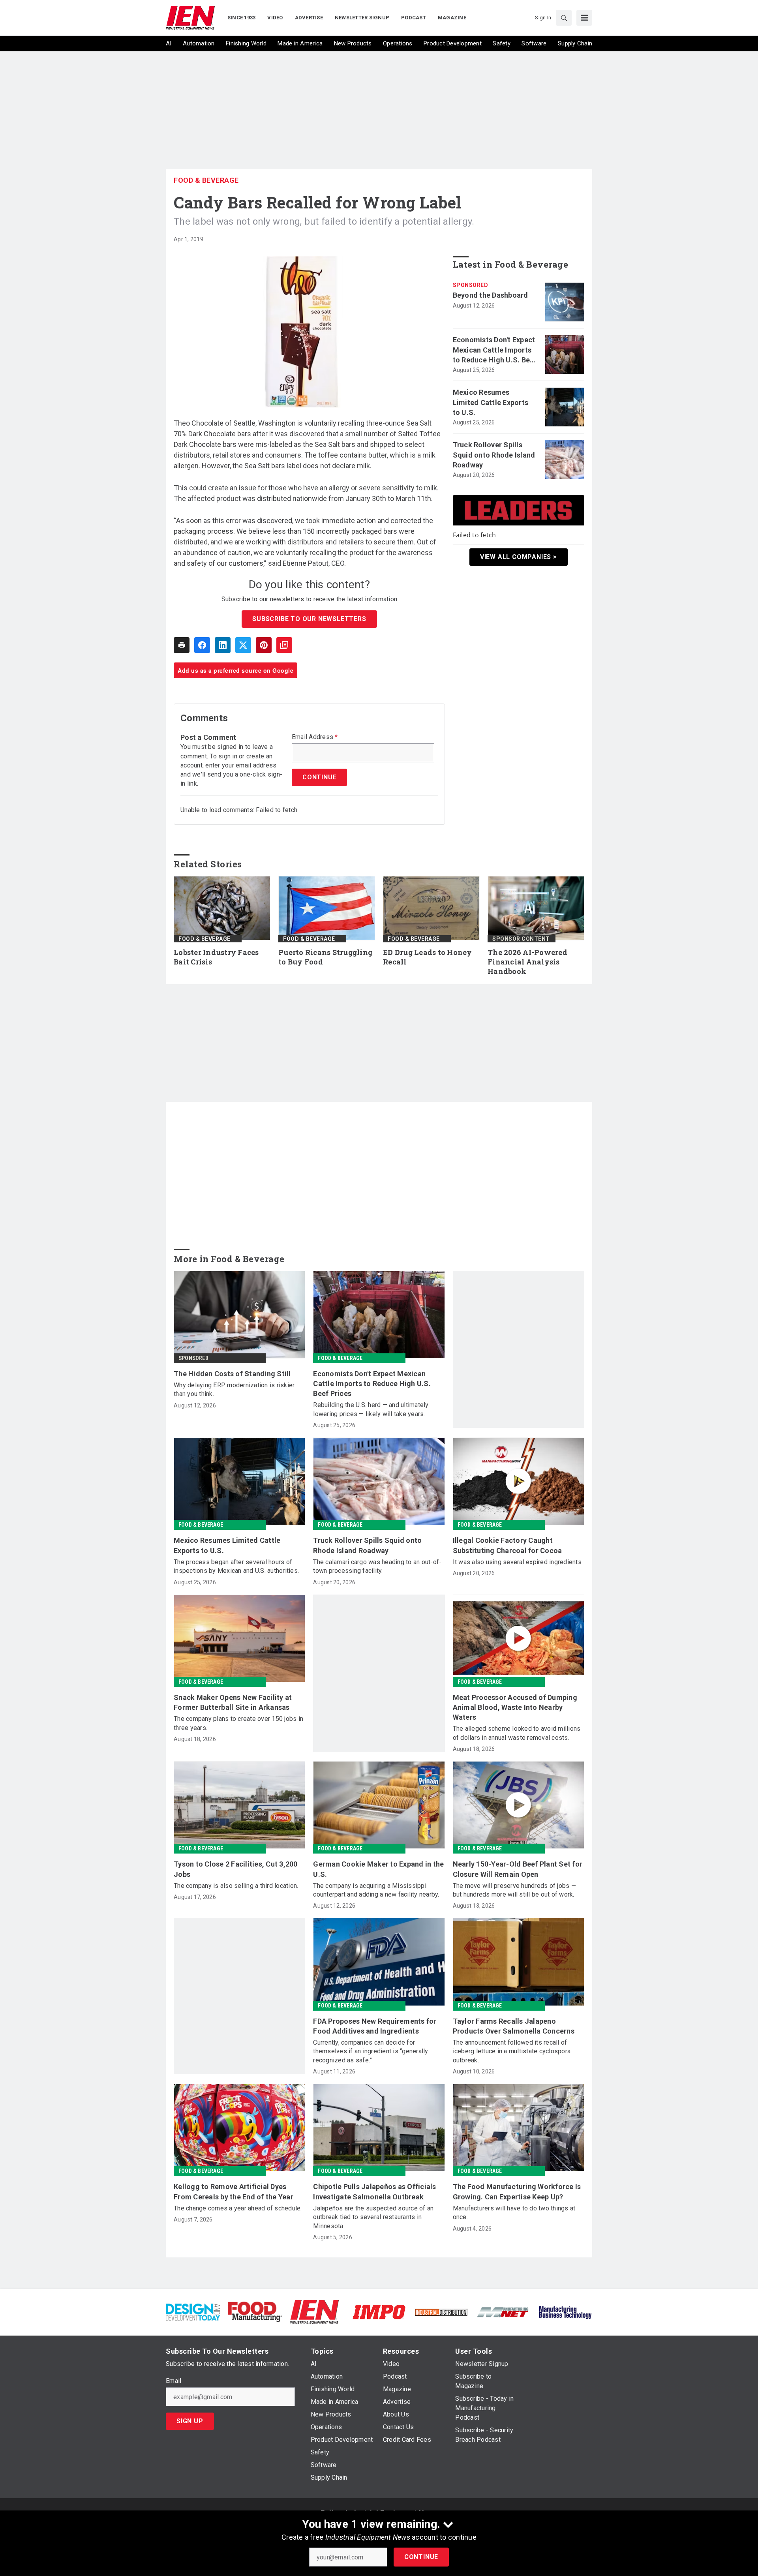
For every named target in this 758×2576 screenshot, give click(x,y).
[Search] (564, 18)
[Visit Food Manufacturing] (255, 2311)
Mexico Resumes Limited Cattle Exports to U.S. (491, 402)
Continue (421, 2557)
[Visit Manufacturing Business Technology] (565, 2311)
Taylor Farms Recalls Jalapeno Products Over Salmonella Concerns (514, 2026)
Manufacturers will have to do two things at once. (514, 2213)
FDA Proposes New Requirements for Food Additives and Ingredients (375, 2026)
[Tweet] (243, 645)
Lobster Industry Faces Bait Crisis (216, 957)
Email (174, 2381)
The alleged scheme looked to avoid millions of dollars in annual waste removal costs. (517, 1733)
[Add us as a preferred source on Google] (284, 645)
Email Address (315, 737)
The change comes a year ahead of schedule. (238, 2208)
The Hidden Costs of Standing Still (232, 1374)
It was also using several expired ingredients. (518, 1562)
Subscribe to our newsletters (309, 619)
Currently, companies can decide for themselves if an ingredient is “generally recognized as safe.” (371, 2051)
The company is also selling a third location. (236, 1886)
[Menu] (584, 18)
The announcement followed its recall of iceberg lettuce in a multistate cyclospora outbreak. (512, 2051)
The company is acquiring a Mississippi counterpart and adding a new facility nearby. (376, 1890)
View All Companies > (519, 557)
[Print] (182, 645)
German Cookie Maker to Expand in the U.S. (378, 1869)
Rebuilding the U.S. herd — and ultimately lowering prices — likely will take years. (371, 1409)
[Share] (202, 645)
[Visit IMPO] (379, 2311)
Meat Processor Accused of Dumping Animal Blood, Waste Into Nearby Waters (515, 1707)
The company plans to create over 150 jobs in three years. (238, 1723)
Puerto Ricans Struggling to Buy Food (325, 957)
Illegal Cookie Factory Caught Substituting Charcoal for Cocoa (508, 1545)
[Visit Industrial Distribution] (441, 2312)
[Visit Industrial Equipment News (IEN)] (314, 2311)
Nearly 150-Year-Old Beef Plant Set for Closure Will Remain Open (518, 1869)
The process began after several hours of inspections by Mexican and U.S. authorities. (236, 1566)
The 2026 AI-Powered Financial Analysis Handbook (527, 962)
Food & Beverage (206, 180)
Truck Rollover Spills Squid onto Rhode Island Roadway (494, 455)
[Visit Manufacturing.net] (503, 2312)
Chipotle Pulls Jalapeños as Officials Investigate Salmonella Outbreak (374, 2191)
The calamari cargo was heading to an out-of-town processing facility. (377, 1566)
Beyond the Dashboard (491, 295)
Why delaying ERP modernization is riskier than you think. (234, 1389)
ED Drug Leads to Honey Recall (428, 957)
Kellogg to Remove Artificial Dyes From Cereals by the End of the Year (234, 2191)
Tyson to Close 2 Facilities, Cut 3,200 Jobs (236, 1869)
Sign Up (190, 2421)
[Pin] (264, 645)
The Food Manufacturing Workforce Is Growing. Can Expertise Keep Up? (517, 2191)
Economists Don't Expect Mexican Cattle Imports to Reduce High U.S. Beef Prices (495, 350)
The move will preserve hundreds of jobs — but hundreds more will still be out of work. (514, 1890)
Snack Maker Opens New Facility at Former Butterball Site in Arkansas (233, 1702)
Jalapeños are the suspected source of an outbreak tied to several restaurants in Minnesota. (373, 2217)
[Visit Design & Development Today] (193, 2311)
